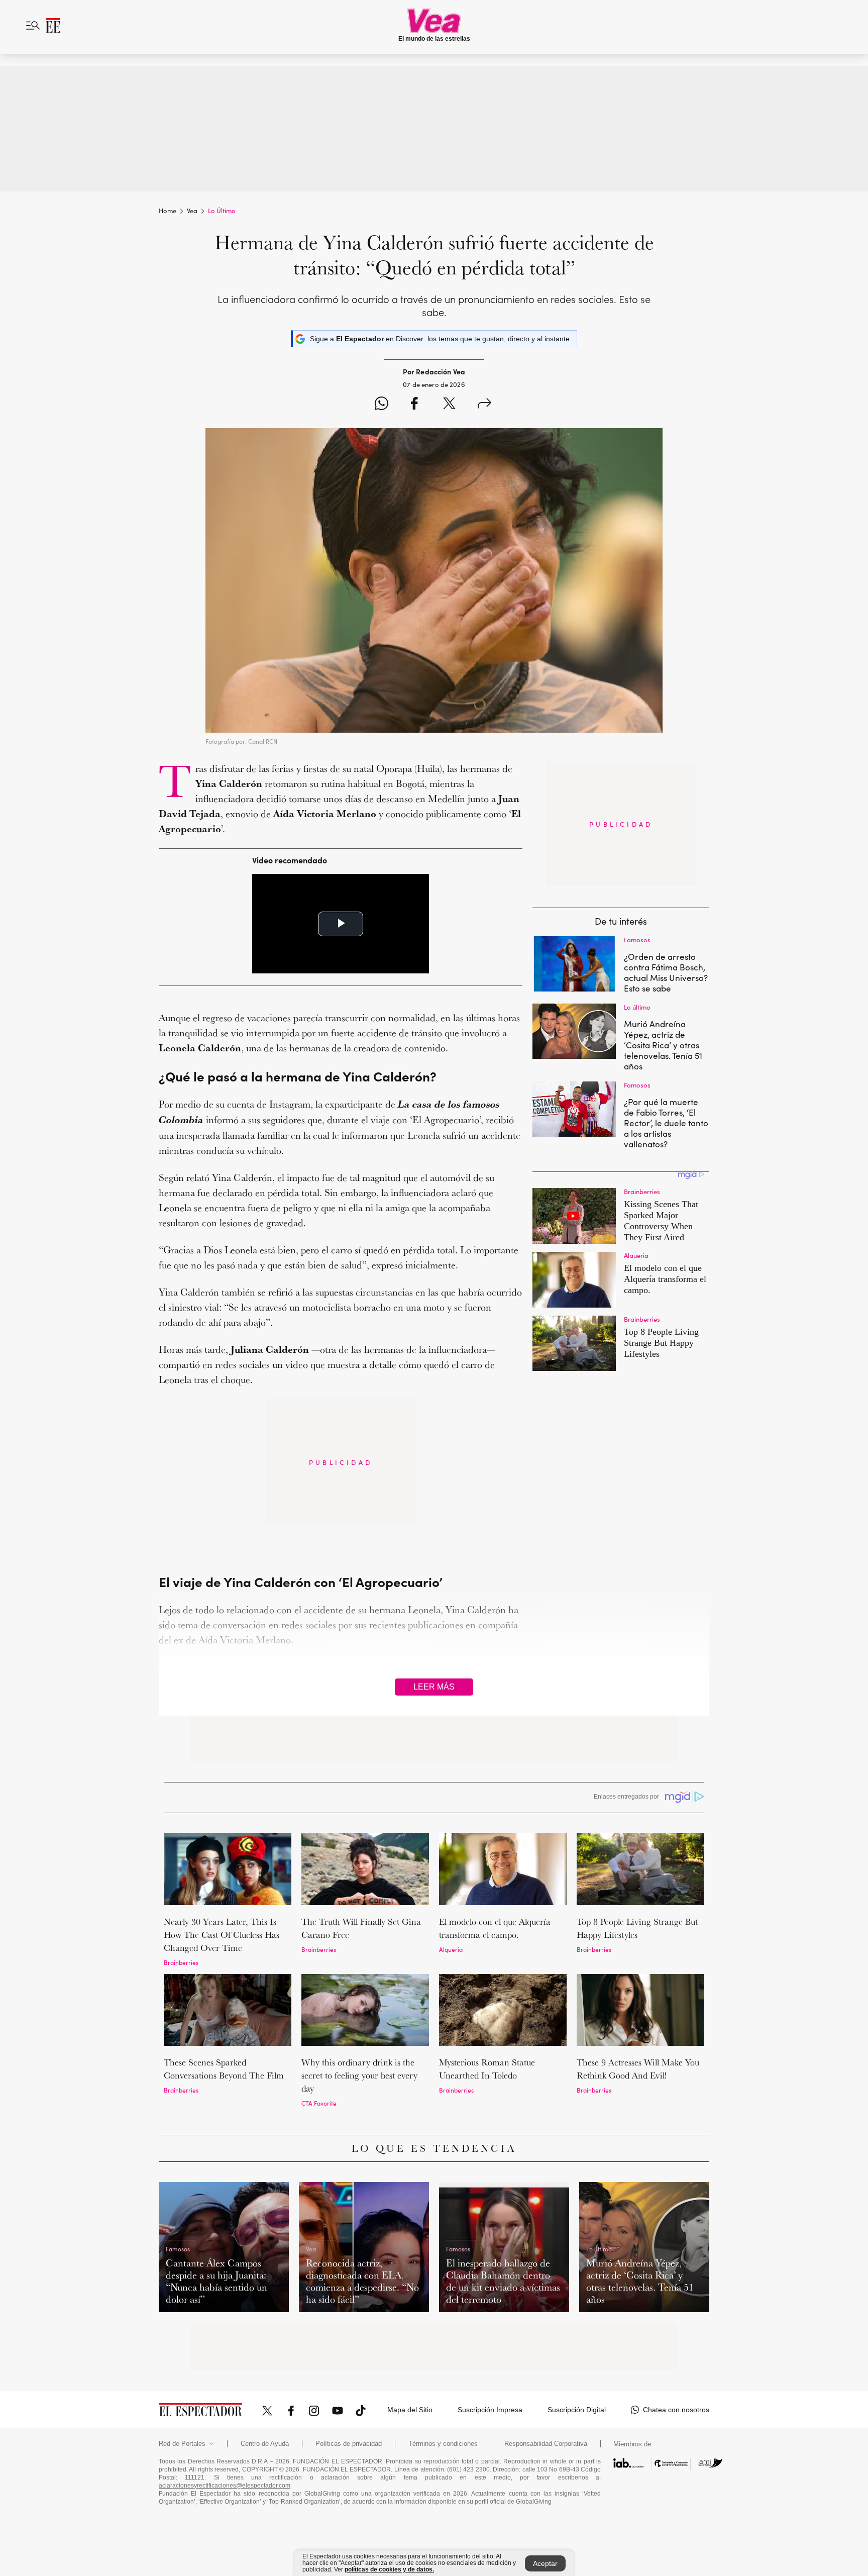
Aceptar (545, 2563)
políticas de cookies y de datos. (389, 2569)
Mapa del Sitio (410, 2410)
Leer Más (434, 1687)
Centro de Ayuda (265, 2444)
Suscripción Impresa (490, 2410)
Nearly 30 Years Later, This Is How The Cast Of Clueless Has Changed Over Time (222, 1935)
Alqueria (451, 1949)
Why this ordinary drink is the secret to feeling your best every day (359, 2075)
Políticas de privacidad (349, 2444)
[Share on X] (449, 405)
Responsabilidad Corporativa (546, 2444)
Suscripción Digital (577, 2410)
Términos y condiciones (443, 2444)
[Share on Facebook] (414, 405)
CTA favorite (319, 2103)
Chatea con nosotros (676, 2410)
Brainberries (181, 1962)
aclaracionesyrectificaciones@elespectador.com (225, 2486)
